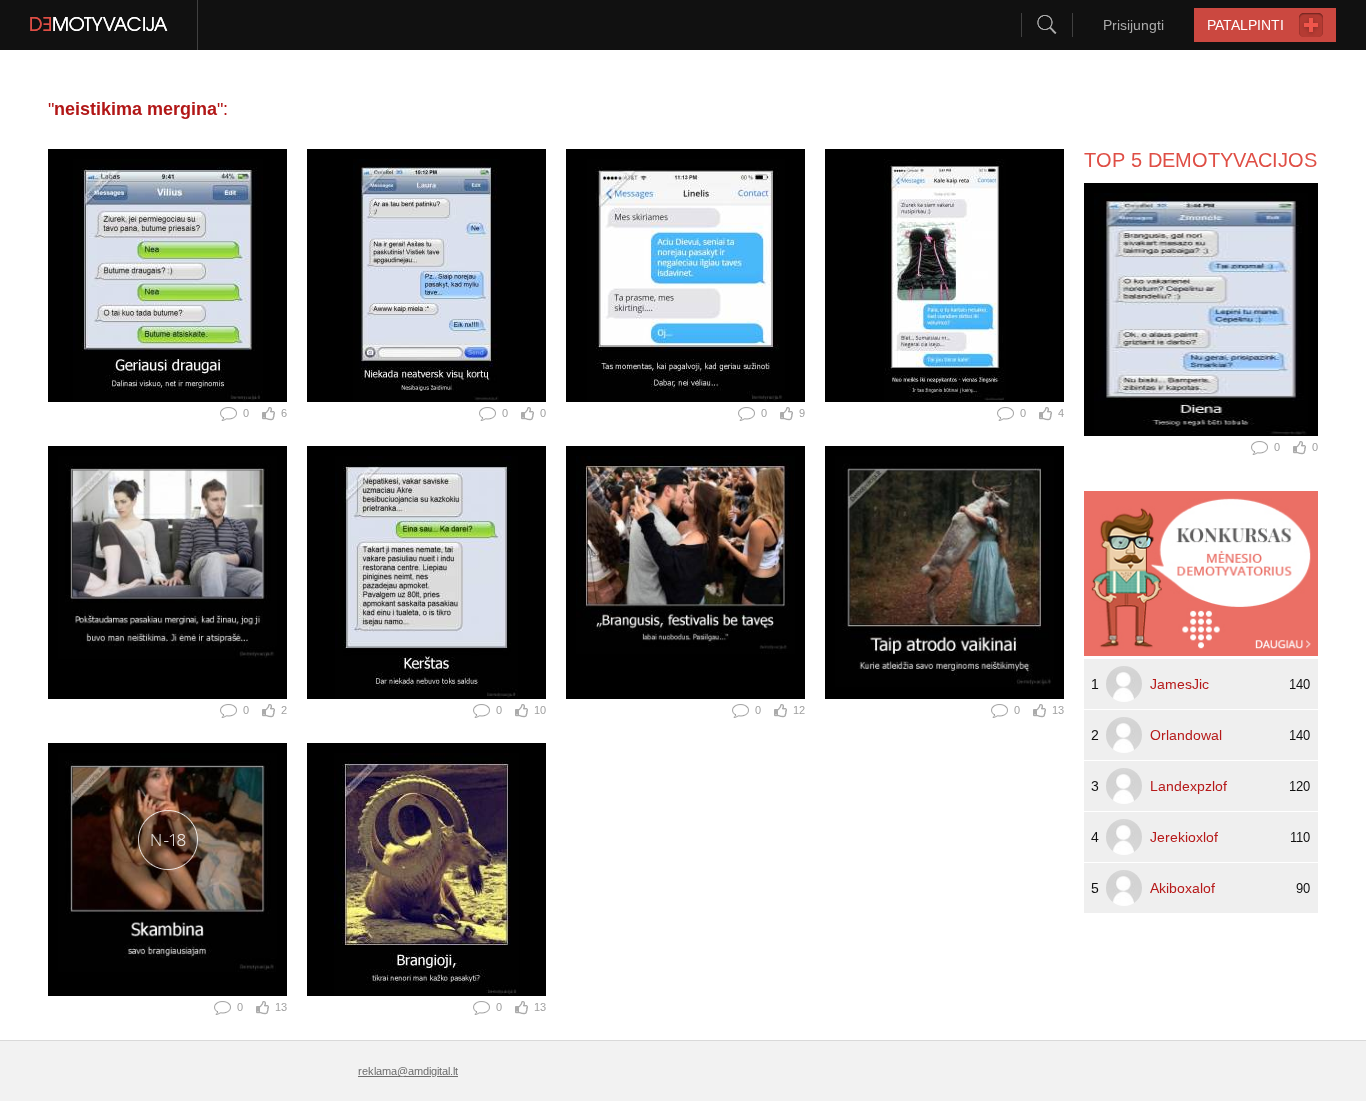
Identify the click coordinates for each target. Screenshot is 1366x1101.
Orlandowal (1186, 735)
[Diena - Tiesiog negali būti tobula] (1201, 309)
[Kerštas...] (426, 572)
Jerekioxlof (1184, 837)
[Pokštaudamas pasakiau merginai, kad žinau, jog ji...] (167, 572)
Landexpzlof (1188, 786)
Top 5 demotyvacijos (1200, 160)
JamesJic (1179, 684)
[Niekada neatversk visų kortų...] (426, 275)
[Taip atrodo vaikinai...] (944, 572)
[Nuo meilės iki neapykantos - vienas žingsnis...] (944, 275)
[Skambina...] (167, 869)
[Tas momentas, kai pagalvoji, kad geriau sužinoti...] (685, 275)
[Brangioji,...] (426, 869)
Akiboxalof (1182, 888)
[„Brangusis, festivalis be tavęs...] (685, 572)
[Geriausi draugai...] (167, 275)
